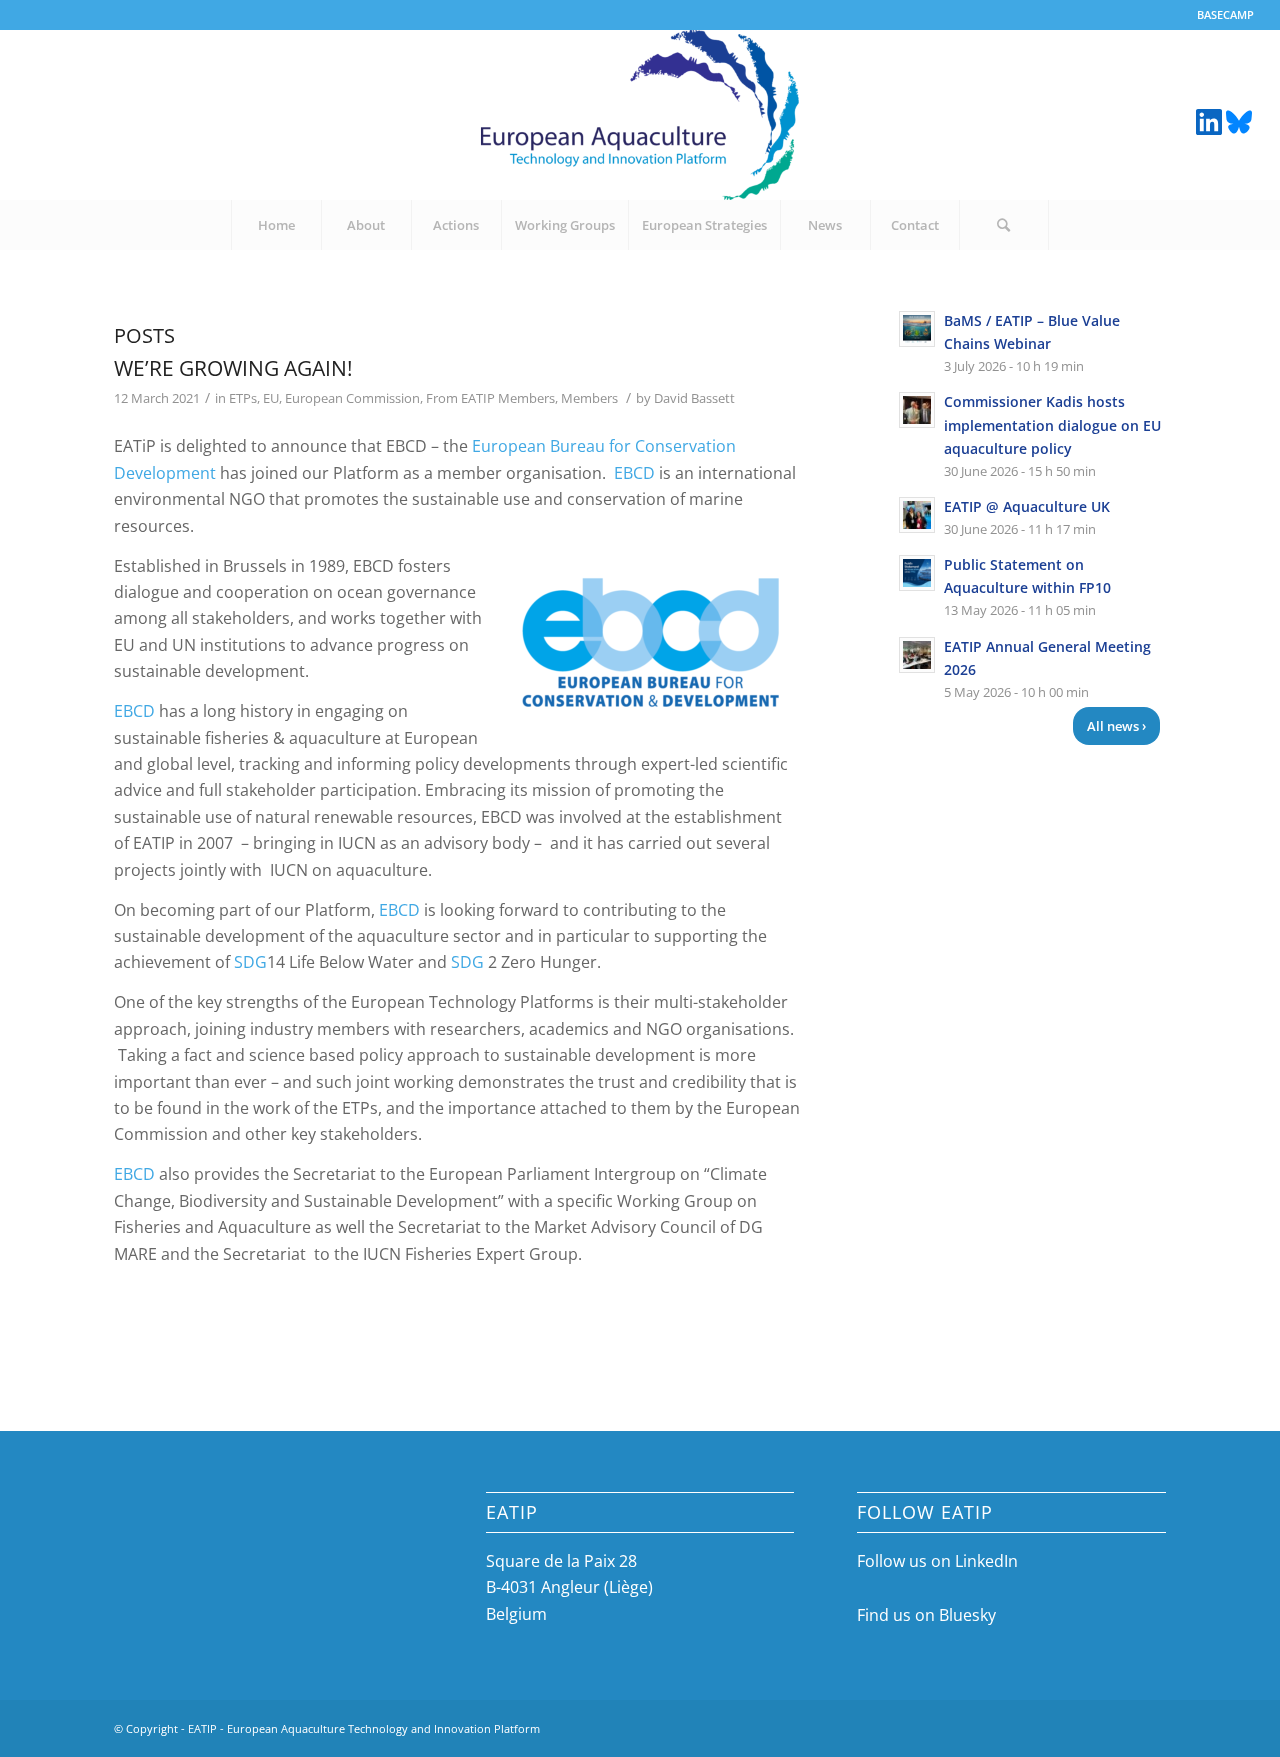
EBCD (634, 473)
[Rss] (1239, 120)
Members (589, 398)
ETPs (243, 398)
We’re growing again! (233, 368)
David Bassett (694, 398)
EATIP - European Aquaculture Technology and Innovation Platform (364, 1728)
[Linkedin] (1209, 120)
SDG (250, 962)
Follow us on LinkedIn (937, 1561)
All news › (1116, 726)
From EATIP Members (490, 398)
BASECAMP (1225, 14)
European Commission (352, 398)
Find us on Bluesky (926, 1615)
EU (271, 398)
